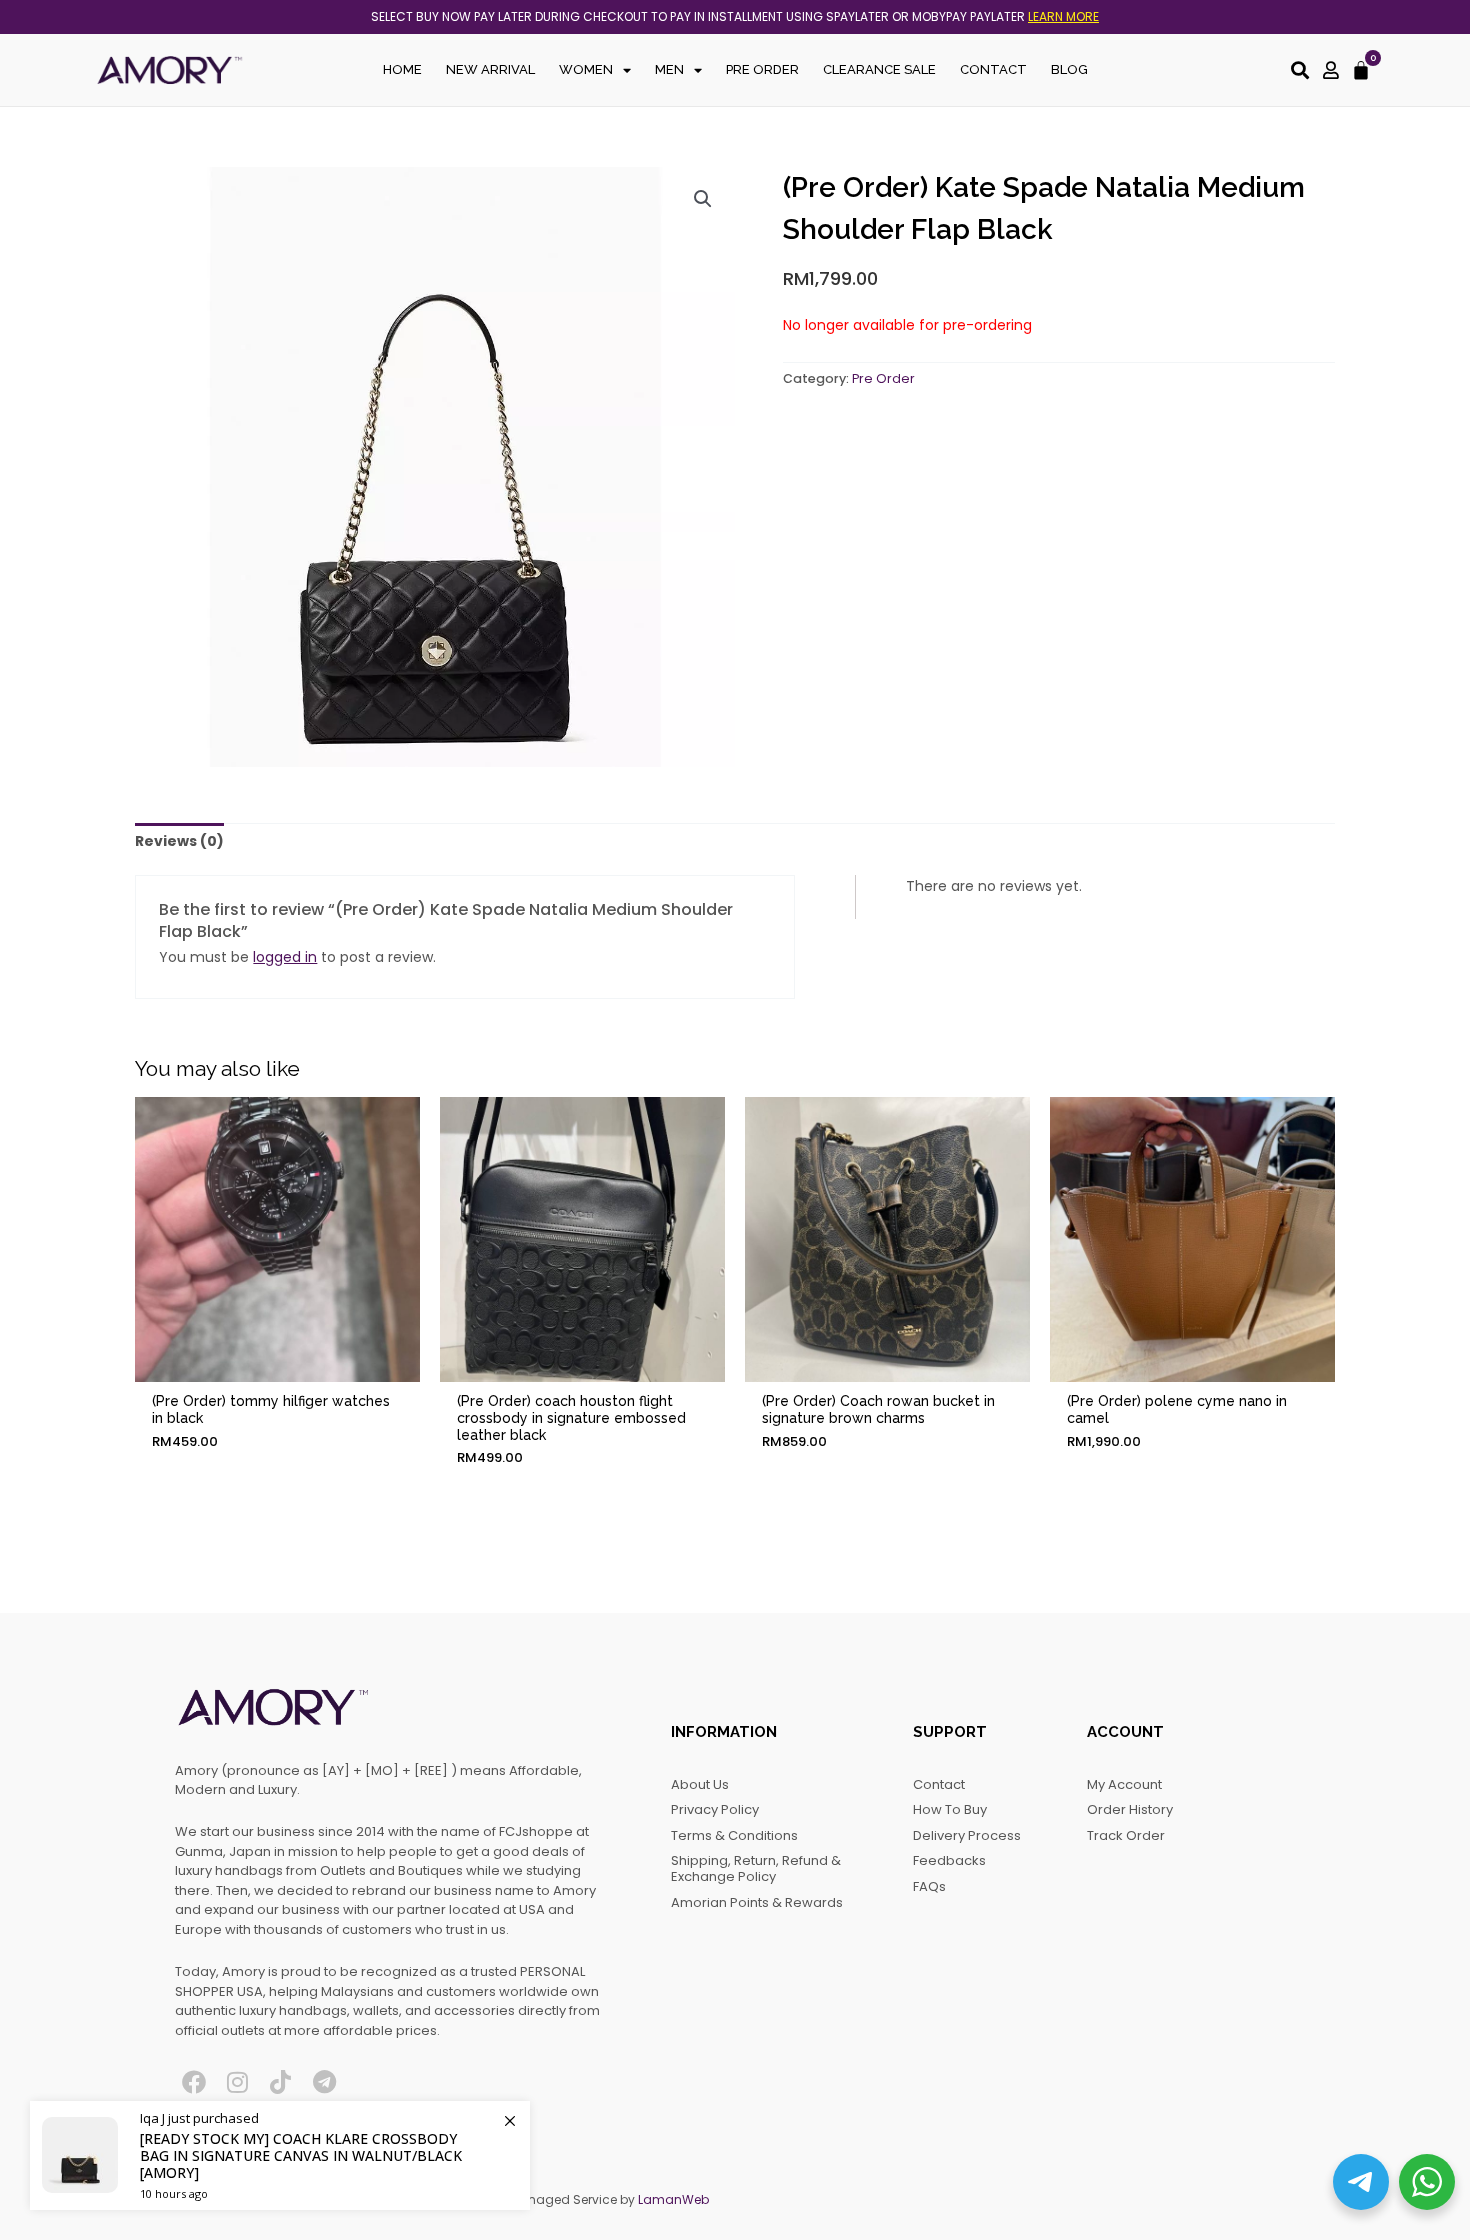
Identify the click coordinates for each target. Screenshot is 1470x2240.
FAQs (929, 1886)
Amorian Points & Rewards (757, 1902)
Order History (1130, 1809)
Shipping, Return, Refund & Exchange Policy (756, 1868)
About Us (700, 1784)
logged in (285, 957)
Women (586, 69)
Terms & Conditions (734, 1835)
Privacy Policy (715, 1809)
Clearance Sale (879, 69)
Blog (1069, 69)
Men (669, 69)
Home (402, 69)
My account (1124, 1784)
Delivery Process (967, 1835)
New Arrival (490, 69)
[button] (703, 199)
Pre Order (762, 69)
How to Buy (950, 1809)
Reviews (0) (179, 841)
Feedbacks (949, 1860)
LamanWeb (673, 2199)
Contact (993, 69)
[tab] (179, 842)
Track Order (1126, 1835)
